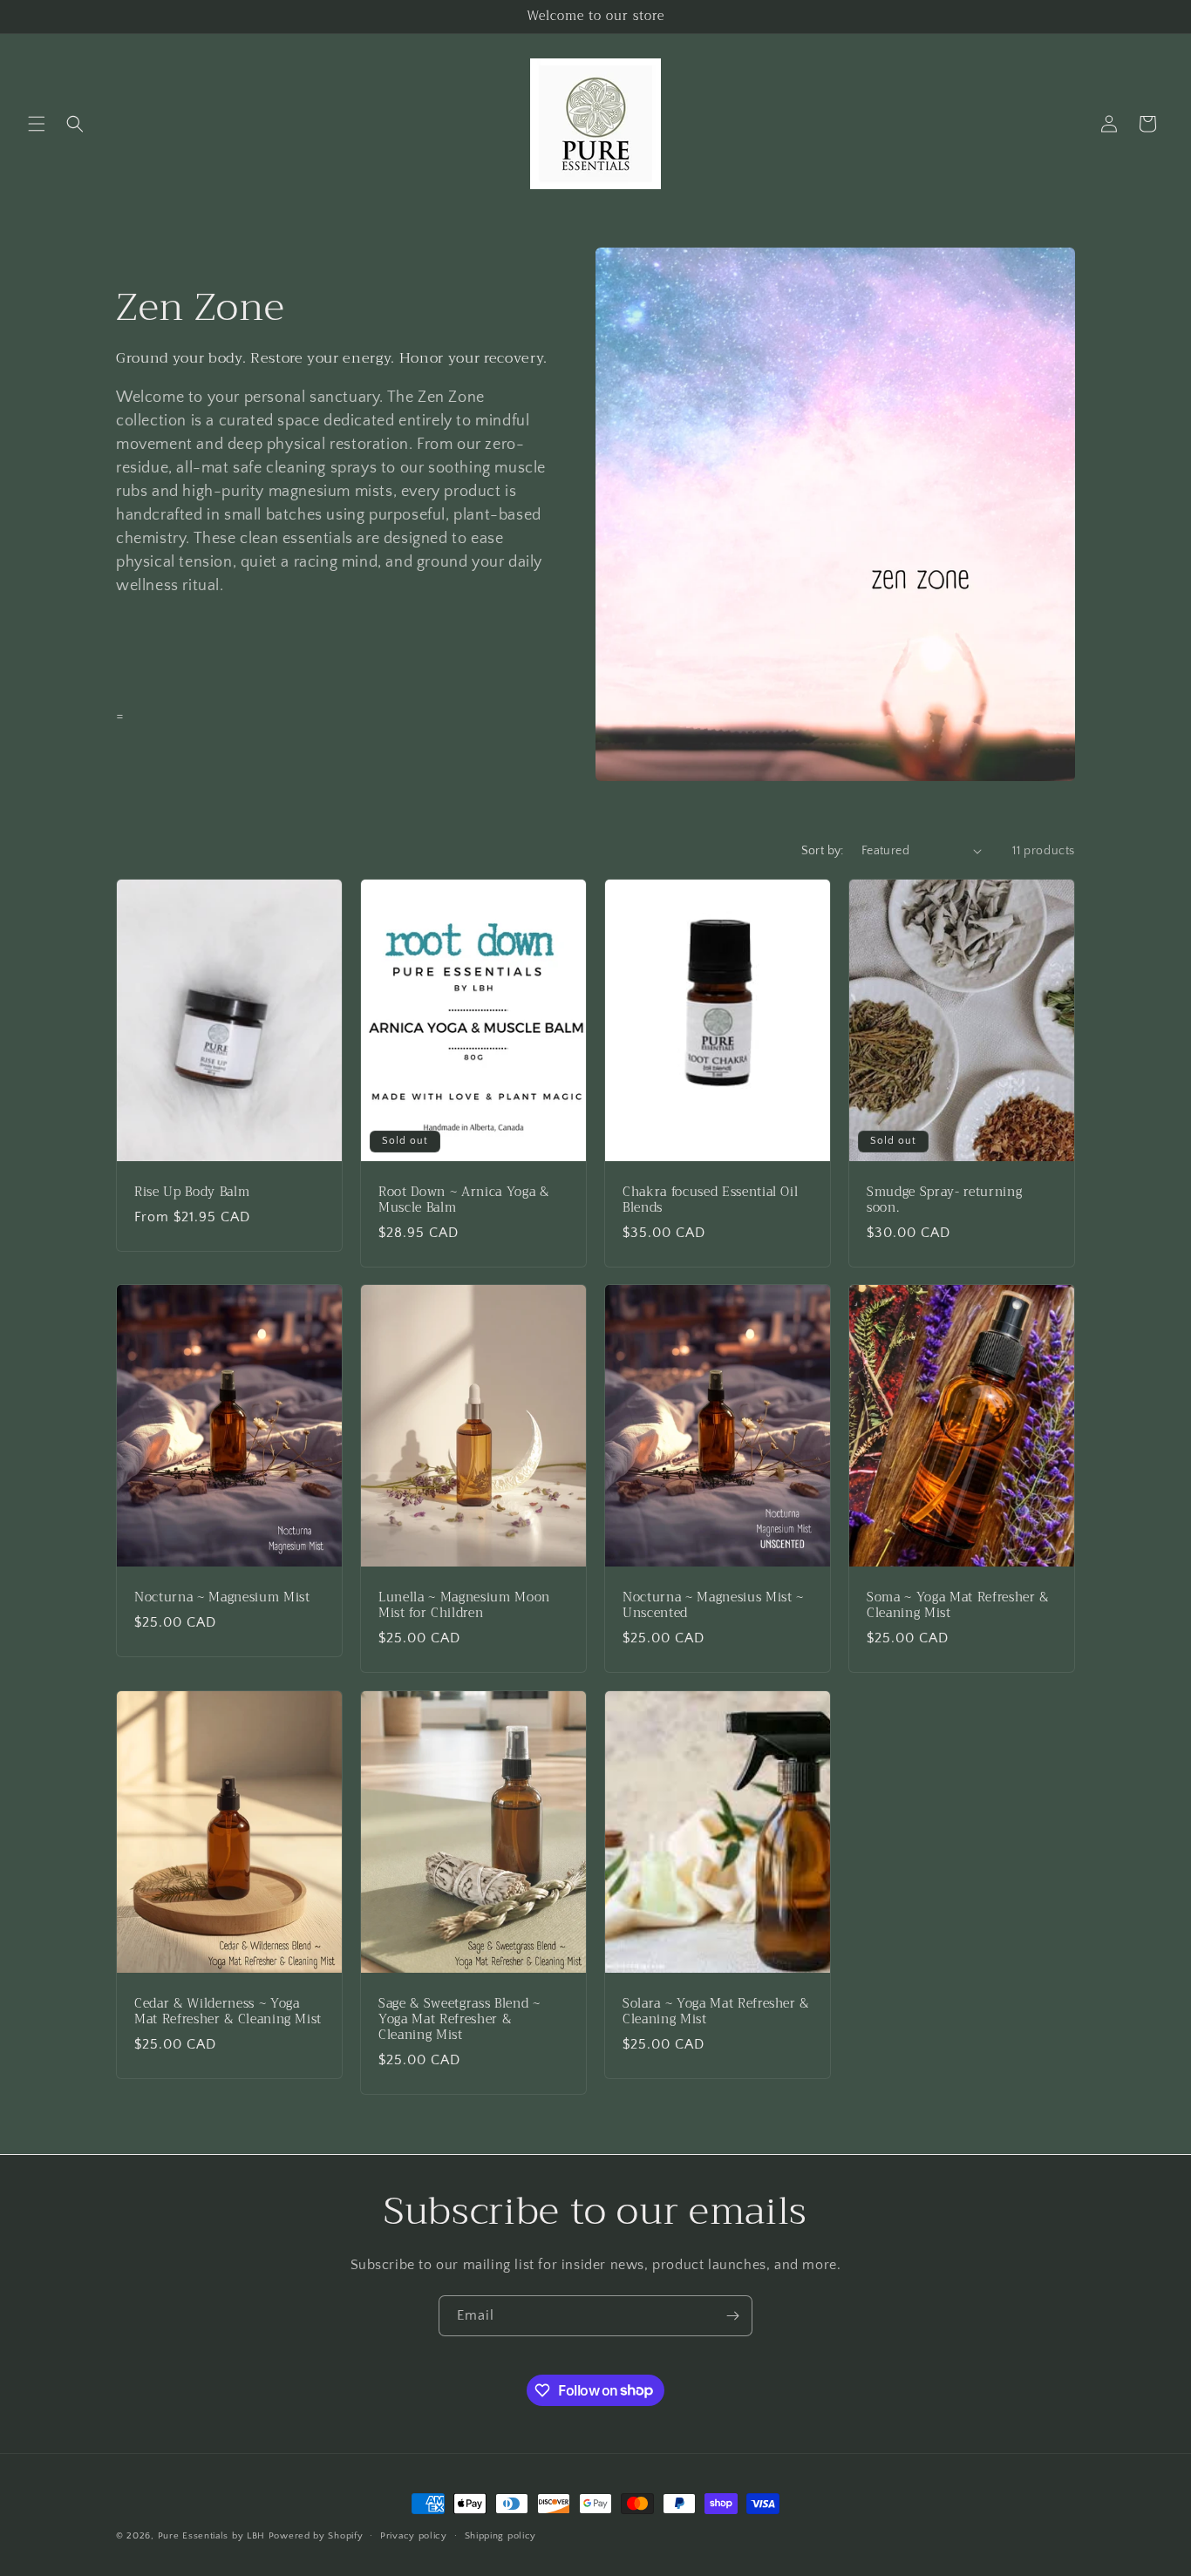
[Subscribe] (732, 2316)
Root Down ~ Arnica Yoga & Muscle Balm (464, 1200)
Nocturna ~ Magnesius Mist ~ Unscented (713, 1606)
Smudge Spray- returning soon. (944, 1200)
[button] (37, 124)
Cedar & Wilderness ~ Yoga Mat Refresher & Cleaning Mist (228, 2012)
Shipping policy (501, 2535)
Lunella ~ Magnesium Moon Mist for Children (464, 1606)
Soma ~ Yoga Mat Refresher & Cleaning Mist (958, 1606)
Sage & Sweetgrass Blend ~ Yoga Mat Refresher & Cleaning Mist (459, 2020)
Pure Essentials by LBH (211, 2536)
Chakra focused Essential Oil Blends (710, 1200)
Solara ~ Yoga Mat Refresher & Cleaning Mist (716, 2012)
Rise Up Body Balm (192, 1192)
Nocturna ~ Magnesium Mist (222, 1598)
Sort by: (823, 851)
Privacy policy (414, 2535)
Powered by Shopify (316, 2536)
